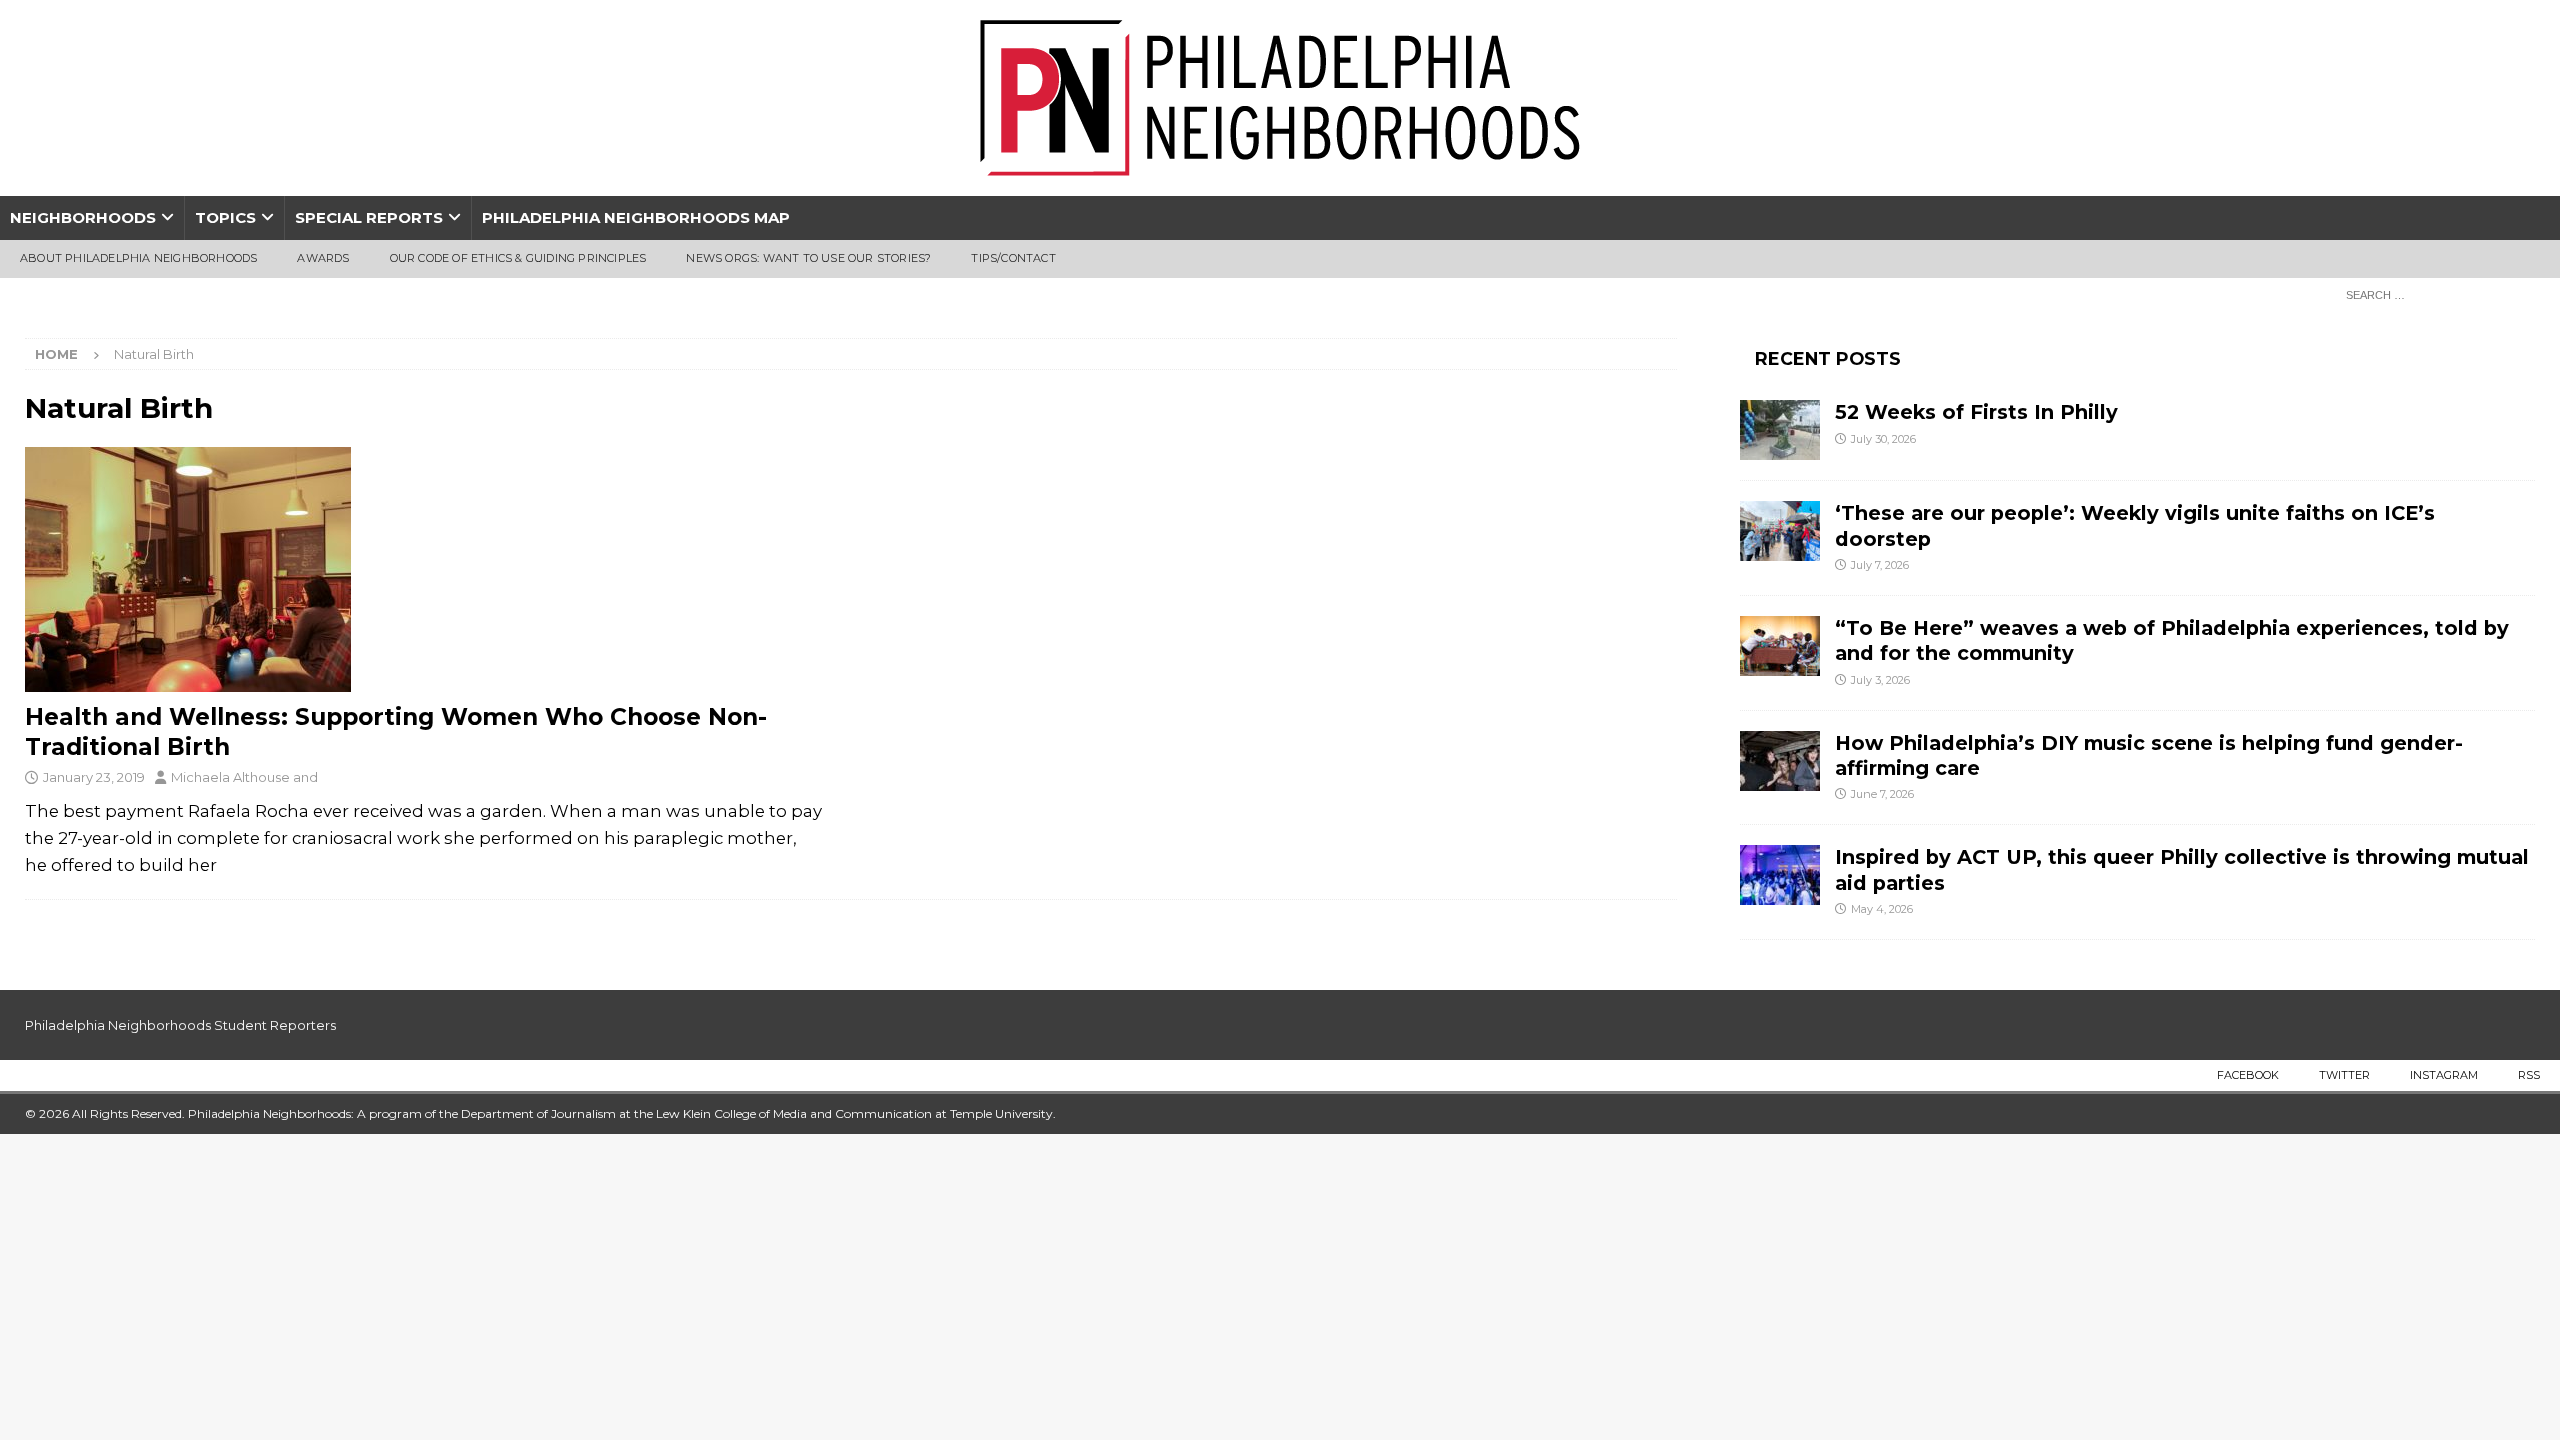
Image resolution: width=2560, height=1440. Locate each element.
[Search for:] (2435, 294)
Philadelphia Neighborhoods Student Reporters (180, 1025)
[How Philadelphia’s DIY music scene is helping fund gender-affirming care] (1780, 761)
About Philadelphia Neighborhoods (138, 258)
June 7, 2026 (1882, 794)
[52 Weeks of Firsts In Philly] (1780, 430)
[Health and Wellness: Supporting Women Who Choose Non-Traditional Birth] (423, 569)
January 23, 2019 (94, 777)
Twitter (2344, 1075)
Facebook (2248, 1075)
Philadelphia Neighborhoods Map (636, 217)
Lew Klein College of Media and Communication (794, 1113)
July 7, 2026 (1880, 565)
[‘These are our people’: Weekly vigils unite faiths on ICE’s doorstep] (1780, 531)
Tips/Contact (1013, 258)
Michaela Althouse (230, 777)
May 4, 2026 (1882, 909)
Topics (225, 217)
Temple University (1001, 1113)
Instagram (2444, 1075)
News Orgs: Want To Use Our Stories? (808, 258)
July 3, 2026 (1880, 680)
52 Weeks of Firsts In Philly (1976, 412)
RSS (2529, 1075)
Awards (323, 258)
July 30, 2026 (1883, 439)
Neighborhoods (83, 217)
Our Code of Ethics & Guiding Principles (518, 258)
